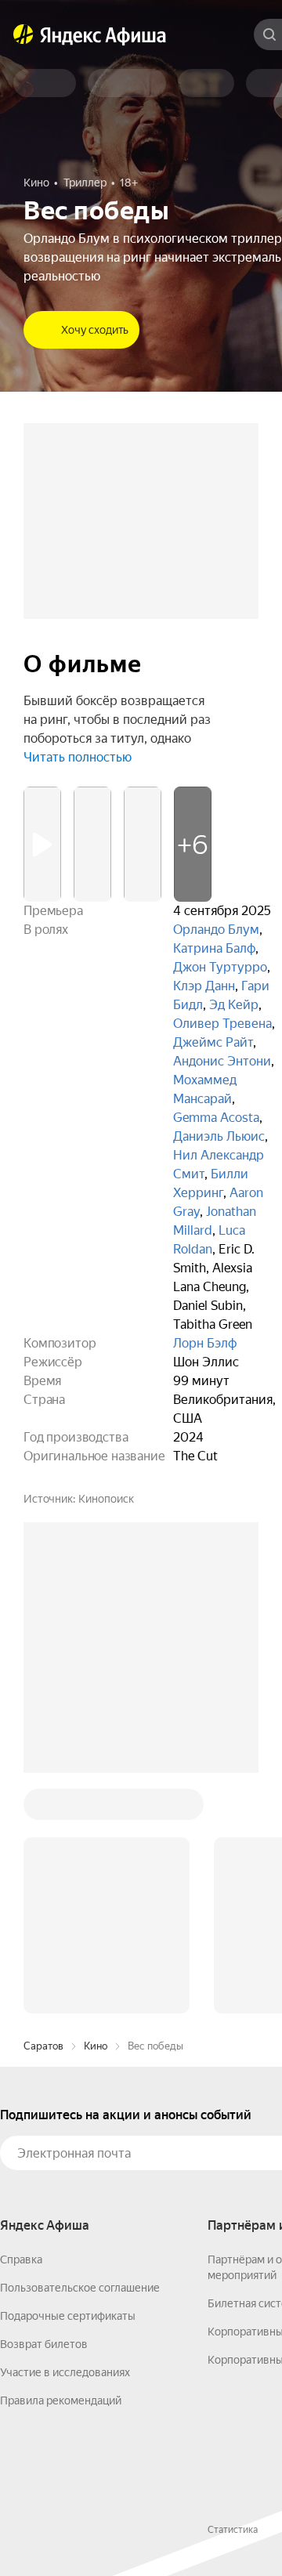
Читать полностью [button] (78, 757)
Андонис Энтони (222, 1061)
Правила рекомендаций (61, 2401)
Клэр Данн (204, 986)
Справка (21, 2259)
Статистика (233, 2530)
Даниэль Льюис (219, 1136)
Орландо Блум (216, 930)
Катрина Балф (214, 948)
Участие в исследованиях (65, 2372)
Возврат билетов (44, 2344)
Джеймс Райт (213, 1042)
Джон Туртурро (220, 967)
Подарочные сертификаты (68, 2316)
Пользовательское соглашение (80, 2288)
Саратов (43, 2046)
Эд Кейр (234, 1005)
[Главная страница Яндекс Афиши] (23, 34)
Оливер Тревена (222, 1024)
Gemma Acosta (216, 1118)
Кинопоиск (106, 1499)
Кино (96, 2046)
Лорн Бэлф (205, 1343)
